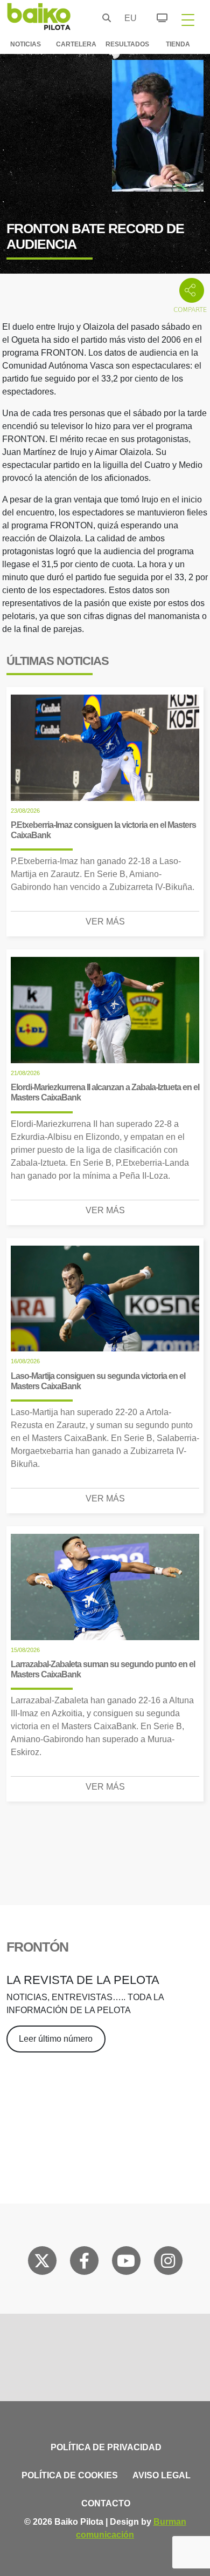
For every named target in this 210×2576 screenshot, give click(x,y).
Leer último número (56, 2039)
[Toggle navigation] (188, 19)
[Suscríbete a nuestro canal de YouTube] (126, 2263)
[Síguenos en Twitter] (42, 2263)
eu (128, 18)
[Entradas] (156, 16)
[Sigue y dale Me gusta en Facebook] (84, 2263)
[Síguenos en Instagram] (168, 2263)
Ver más (105, 922)
